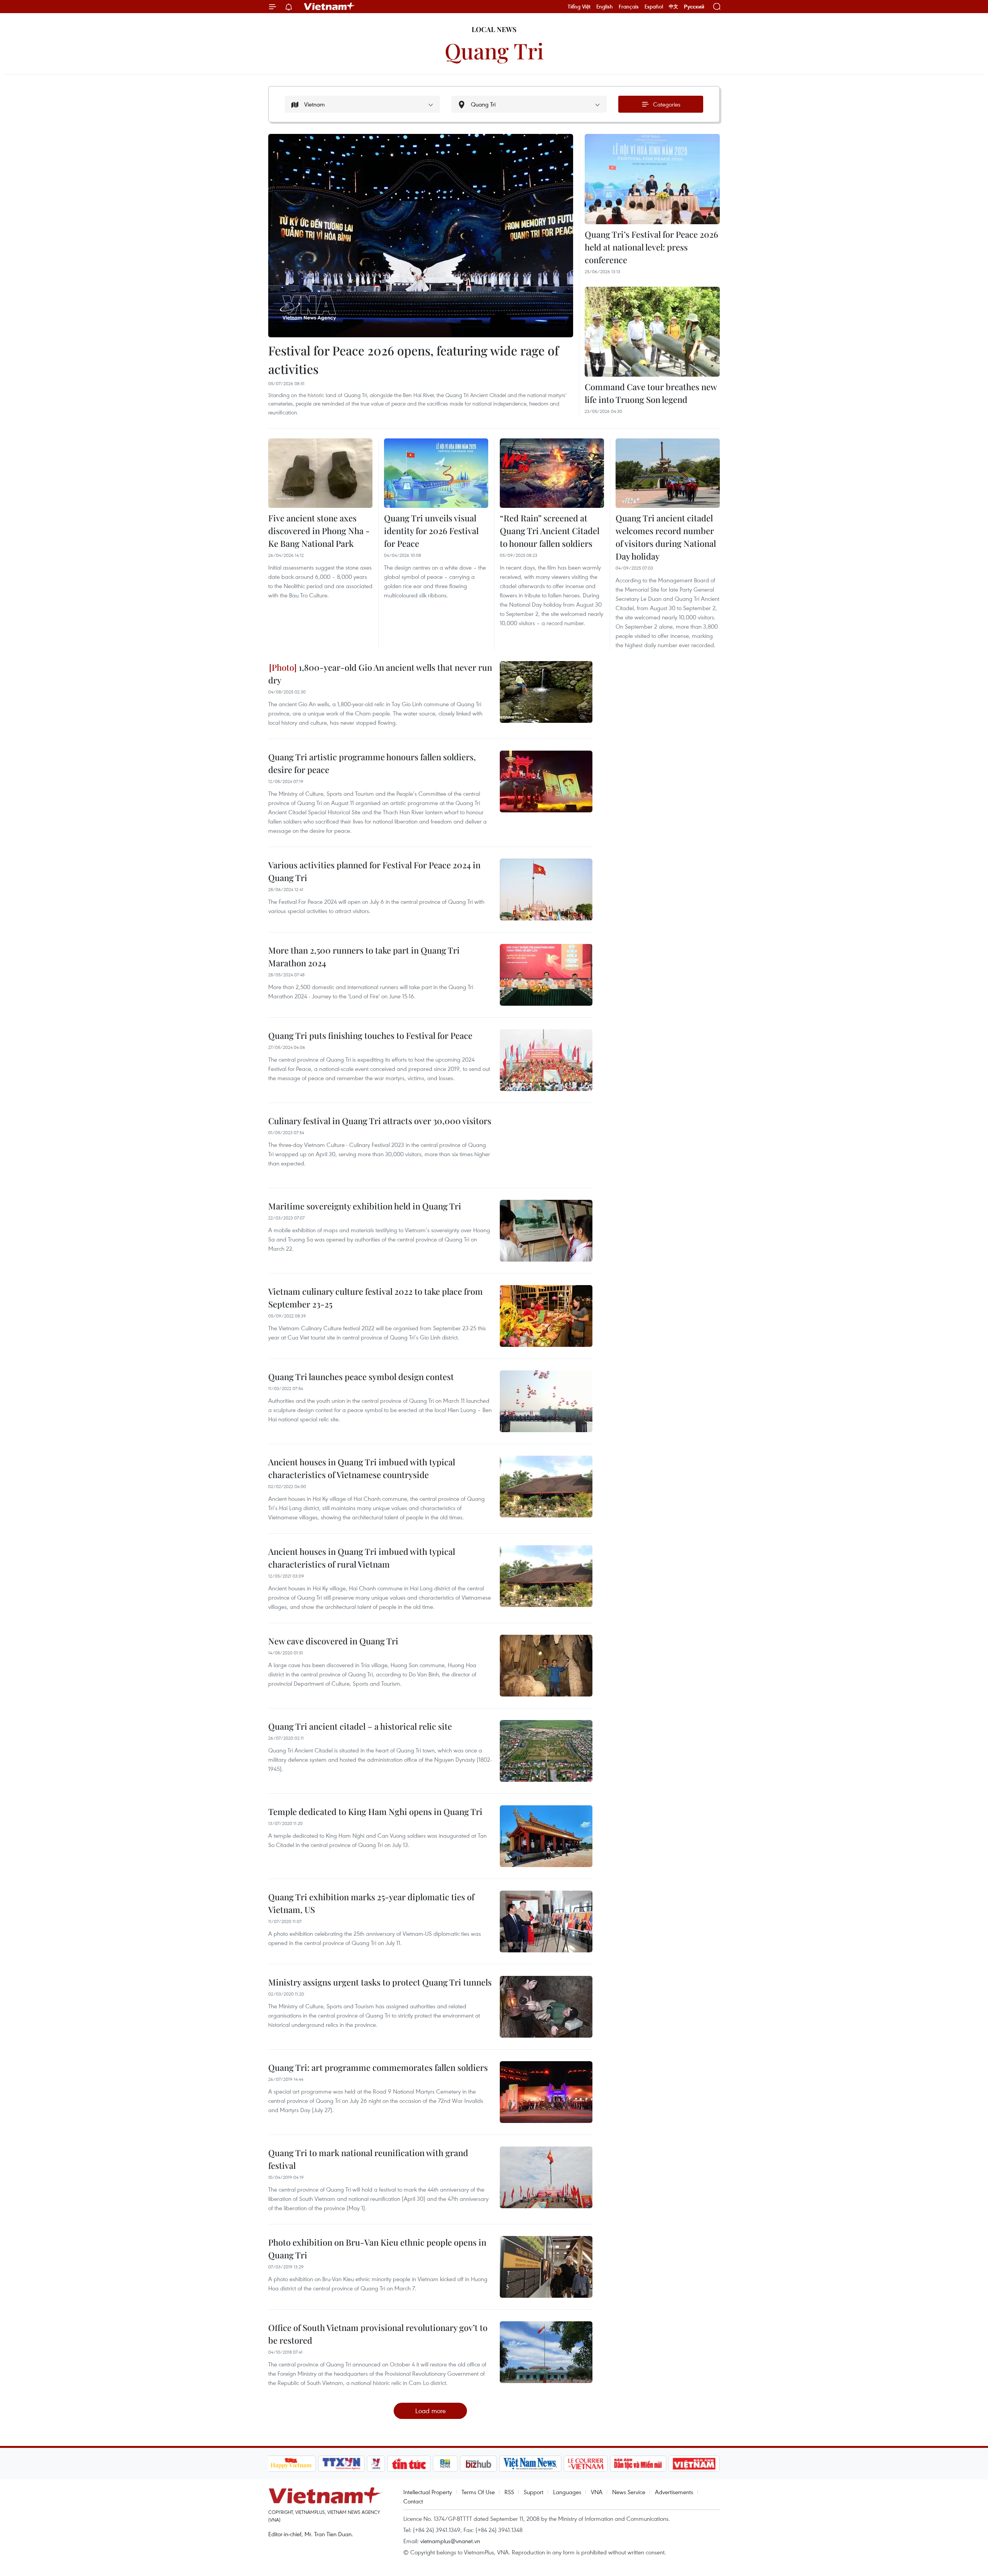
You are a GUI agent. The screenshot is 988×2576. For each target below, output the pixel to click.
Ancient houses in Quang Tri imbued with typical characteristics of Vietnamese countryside (362, 1468)
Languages (567, 2492)
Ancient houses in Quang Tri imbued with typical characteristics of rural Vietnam (362, 1558)
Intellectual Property (428, 2492)
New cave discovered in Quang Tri (333, 1641)
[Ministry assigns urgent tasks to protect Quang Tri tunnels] (546, 2007)
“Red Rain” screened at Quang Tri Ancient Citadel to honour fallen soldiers (550, 531)
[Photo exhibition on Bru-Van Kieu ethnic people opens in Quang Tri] (546, 2267)
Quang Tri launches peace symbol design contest (361, 1377)
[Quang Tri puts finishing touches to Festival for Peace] (546, 1060)
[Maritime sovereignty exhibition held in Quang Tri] (546, 1231)
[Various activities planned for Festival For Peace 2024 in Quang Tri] (546, 890)
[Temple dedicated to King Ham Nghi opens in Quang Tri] (546, 1836)
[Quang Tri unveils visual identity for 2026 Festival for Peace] (436, 473)
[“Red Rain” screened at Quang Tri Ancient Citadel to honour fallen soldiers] (552, 473)
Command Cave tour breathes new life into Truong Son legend (651, 393)
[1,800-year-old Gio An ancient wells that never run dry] (546, 692)
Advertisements (674, 2492)
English (605, 7)
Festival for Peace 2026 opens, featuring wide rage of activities (414, 359)
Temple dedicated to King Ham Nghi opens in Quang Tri (375, 1811)
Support (534, 2492)
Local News (494, 29)
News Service (629, 2492)
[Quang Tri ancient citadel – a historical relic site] (546, 1751)
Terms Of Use (478, 2492)
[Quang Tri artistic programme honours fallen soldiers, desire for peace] (546, 781)
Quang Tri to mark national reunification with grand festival (368, 2159)
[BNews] (445, 2464)
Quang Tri (494, 50)
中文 (673, 7)
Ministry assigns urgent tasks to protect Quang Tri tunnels (380, 1982)
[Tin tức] (409, 2464)
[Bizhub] (479, 2464)
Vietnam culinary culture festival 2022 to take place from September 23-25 (376, 1298)
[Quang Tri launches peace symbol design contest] (546, 1401)
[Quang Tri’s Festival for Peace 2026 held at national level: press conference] (652, 179)
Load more (431, 2411)
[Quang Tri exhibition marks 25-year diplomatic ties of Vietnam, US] (546, 1921)
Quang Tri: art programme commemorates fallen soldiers (378, 2067)
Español (654, 7)
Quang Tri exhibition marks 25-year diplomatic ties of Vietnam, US (371, 1903)
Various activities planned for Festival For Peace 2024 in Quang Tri (374, 871)
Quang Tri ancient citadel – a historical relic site (360, 1726)
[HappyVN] (291, 2464)
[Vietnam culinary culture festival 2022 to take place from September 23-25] (546, 1316)
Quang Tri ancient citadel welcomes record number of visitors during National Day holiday (666, 537)
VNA (597, 2492)
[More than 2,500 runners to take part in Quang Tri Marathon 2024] (546, 975)
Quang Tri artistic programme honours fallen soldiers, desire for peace (372, 763)
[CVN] (586, 2464)
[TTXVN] (341, 2464)
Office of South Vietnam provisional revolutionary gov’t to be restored (378, 2334)
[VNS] (530, 2464)
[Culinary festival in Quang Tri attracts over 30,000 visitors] (546, 1145)
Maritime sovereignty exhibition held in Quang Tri (365, 1206)
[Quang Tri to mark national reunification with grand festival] (546, 2177)
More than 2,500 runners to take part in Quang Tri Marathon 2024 (364, 956)
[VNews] (376, 2464)
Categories (667, 104)
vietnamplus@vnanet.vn (450, 2541)
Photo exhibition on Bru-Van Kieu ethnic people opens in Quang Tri (377, 2249)
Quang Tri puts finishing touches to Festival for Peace (370, 1035)
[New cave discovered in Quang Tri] (546, 1666)
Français (629, 7)
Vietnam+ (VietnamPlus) (330, 7)
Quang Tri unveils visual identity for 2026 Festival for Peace (431, 531)
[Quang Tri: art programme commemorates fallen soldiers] (546, 2092)
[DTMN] (638, 2464)
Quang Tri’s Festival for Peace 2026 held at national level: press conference (651, 247)
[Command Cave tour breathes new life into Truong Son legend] (652, 332)
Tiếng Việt (579, 7)
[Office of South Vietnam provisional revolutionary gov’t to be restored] (546, 2352)
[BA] (694, 2464)
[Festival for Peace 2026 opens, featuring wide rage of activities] (421, 236)
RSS (509, 2492)
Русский (694, 7)
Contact (413, 2501)
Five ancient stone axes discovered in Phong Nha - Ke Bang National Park (319, 531)
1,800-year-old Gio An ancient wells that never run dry (380, 674)
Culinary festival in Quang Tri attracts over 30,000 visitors (380, 1121)
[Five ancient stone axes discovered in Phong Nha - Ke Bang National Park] (320, 473)
